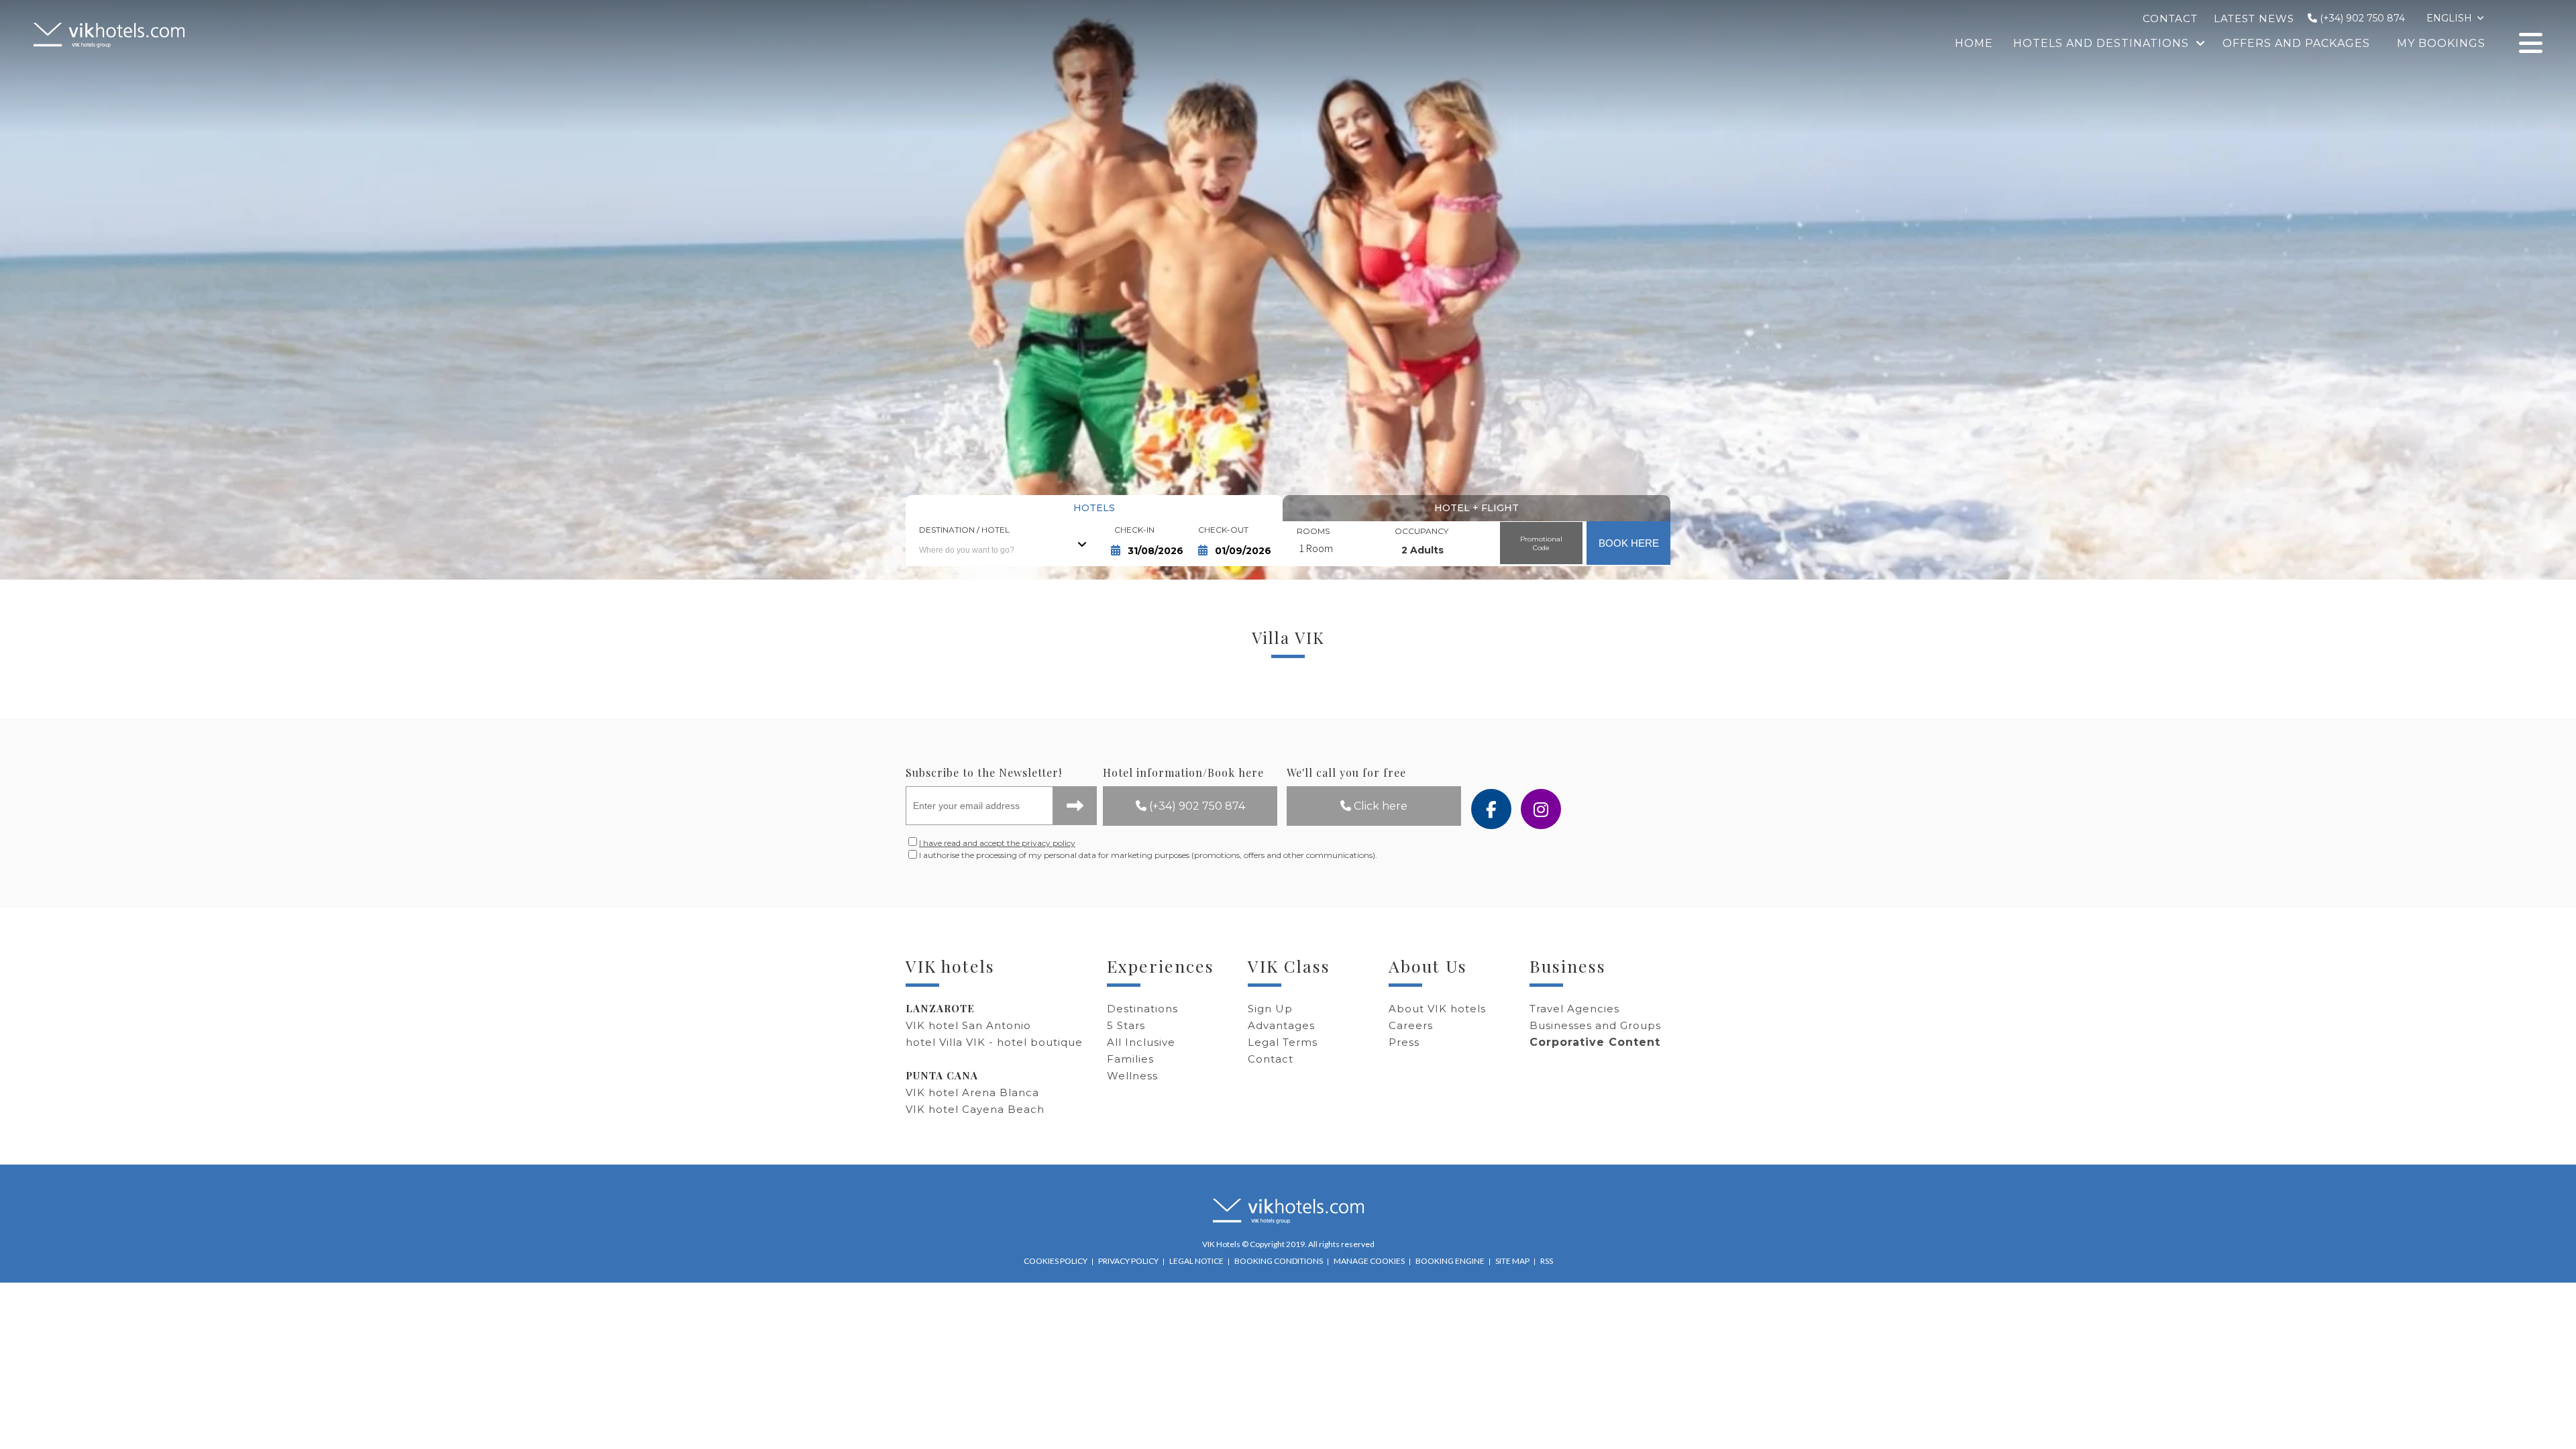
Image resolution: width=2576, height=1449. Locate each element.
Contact (1271, 1059)
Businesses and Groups (1595, 1025)
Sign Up (1270, 1009)
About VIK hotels (1437, 1009)
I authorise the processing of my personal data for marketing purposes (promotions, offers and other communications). (1010, 855)
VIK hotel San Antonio (968, 1025)
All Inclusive (1141, 1042)
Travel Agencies (1574, 1009)
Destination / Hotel (964, 530)
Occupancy (1421, 531)
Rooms (1313, 531)
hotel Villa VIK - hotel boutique (994, 1042)
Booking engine (1450, 1261)
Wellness (1132, 1076)
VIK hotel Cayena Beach (975, 1109)
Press (1404, 1042)
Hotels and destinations (2101, 43)
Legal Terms (1283, 1042)
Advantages (1281, 1025)
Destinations (1142, 1009)
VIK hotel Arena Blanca (972, 1092)
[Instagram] (1541, 809)
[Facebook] (1491, 809)
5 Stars (1126, 1025)
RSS (1547, 1261)
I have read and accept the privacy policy (997, 843)
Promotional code (1541, 543)
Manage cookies (1369, 1261)
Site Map (1512, 1261)
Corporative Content (1595, 1042)
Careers (1411, 1025)
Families (1130, 1059)
